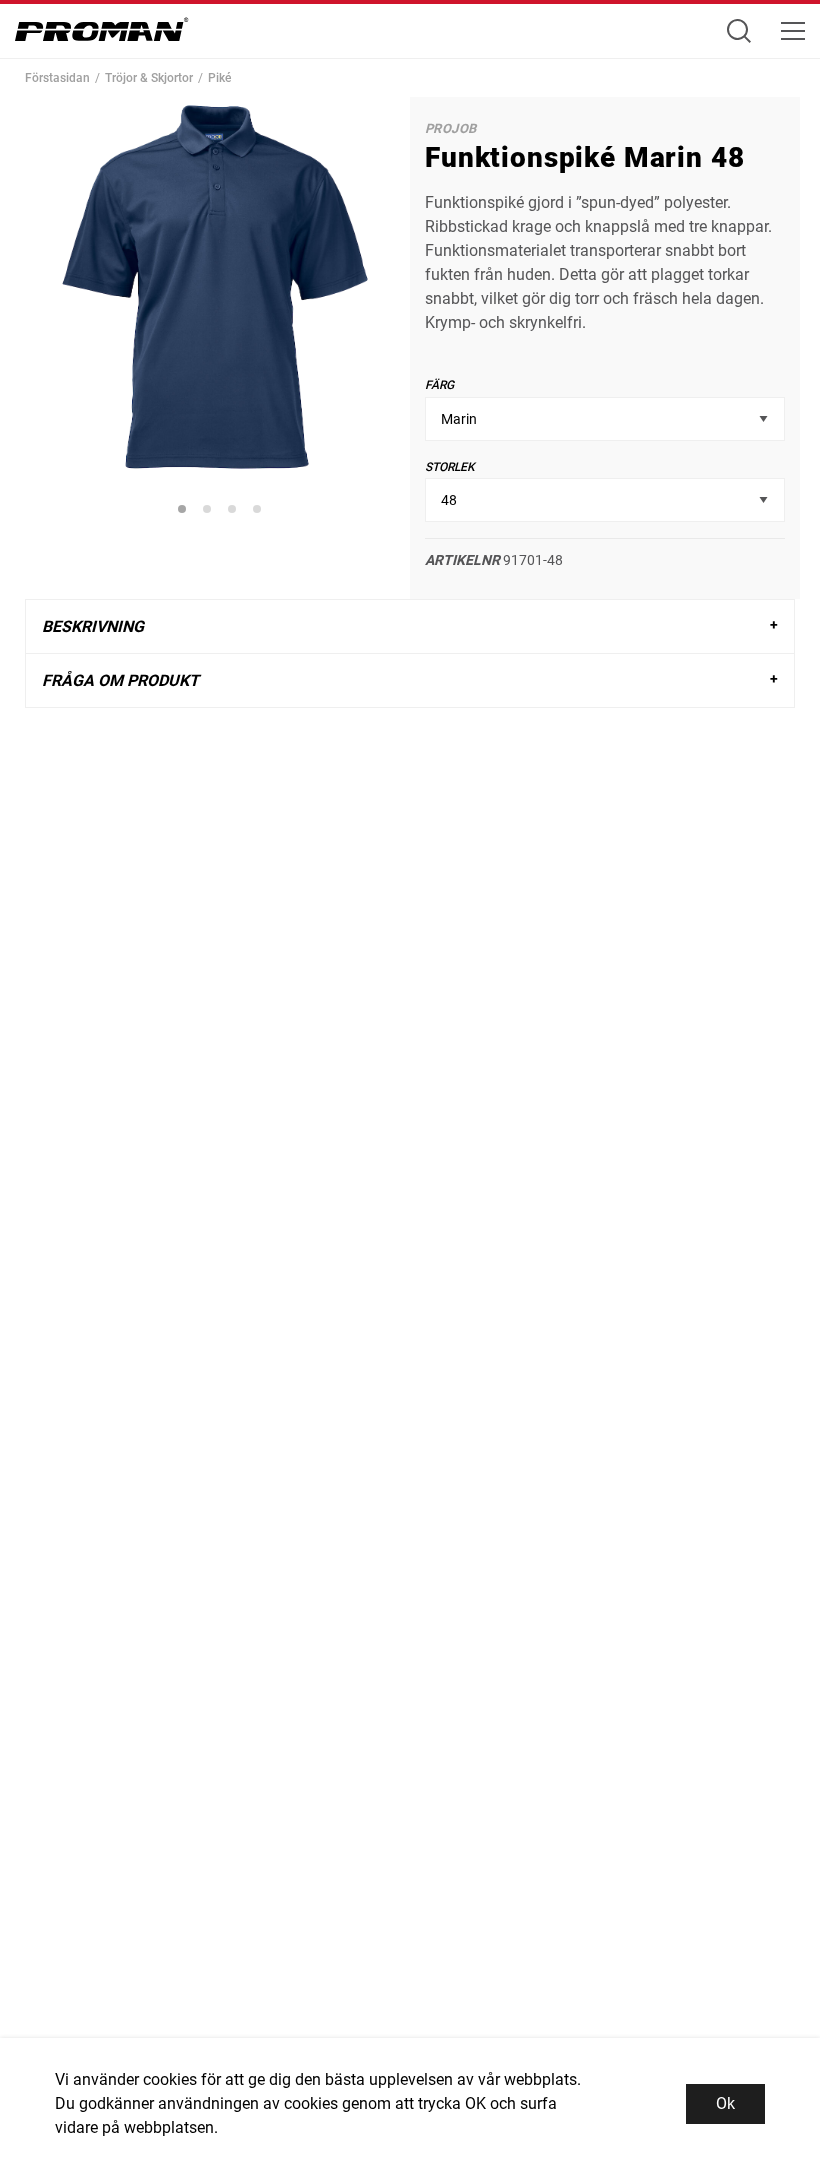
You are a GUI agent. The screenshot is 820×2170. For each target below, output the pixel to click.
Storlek (450, 467)
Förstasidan (57, 78)
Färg (439, 385)
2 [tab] (210, 512)
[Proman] (102, 34)
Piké (219, 78)
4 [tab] (260, 512)
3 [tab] (235, 512)
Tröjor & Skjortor (149, 78)
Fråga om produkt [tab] (120, 680)
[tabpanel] (215, 287)
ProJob (450, 128)
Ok (725, 2103)
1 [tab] (185, 512)
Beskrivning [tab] (93, 626)
